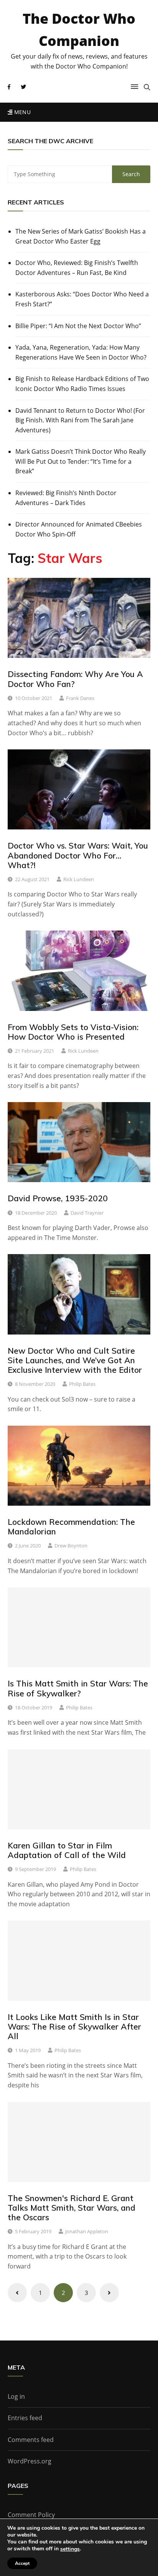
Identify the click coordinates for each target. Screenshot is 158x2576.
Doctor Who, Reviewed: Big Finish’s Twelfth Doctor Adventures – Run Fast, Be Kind (77, 268)
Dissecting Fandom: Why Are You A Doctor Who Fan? (75, 679)
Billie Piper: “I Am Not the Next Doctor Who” (78, 326)
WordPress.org (30, 2461)
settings (70, 2549)
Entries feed (25, 2418)
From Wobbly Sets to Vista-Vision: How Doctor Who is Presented (73, 1032)
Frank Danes (80, 698)
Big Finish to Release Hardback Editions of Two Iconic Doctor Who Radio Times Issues (82, 384)
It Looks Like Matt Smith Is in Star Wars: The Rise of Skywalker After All (74, 2026)
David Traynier (87, 1213)
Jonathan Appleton (87, 2231)
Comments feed (31, 2440)
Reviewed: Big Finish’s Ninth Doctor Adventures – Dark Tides (66, 498)
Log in (16, 2396)
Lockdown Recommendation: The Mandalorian (71, 1527)
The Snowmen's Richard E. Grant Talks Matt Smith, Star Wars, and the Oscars (72, 2208)
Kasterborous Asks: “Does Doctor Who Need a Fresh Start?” (82, 299)
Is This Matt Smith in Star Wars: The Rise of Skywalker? (78, 1688)
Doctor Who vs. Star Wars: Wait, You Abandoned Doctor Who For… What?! (78, 855)
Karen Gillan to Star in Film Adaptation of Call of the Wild (67, 1850)
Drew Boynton (71, 1546)
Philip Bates (82, 1384)
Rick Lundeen (79, 879)
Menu (21, 112)
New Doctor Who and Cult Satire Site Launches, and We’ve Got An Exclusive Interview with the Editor (75, 1360)
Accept (22, 2563)
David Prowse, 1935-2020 (58, 1198)
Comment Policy (31, 2515)
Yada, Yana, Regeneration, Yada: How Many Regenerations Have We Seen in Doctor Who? (81, 352)
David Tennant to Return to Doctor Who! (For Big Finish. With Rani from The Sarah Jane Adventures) (80, 420)
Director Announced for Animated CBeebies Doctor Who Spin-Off (79, 529)
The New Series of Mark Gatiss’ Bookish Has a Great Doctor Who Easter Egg (81, 236)
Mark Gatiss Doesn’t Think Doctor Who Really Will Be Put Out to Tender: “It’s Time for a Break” (81, 461)
